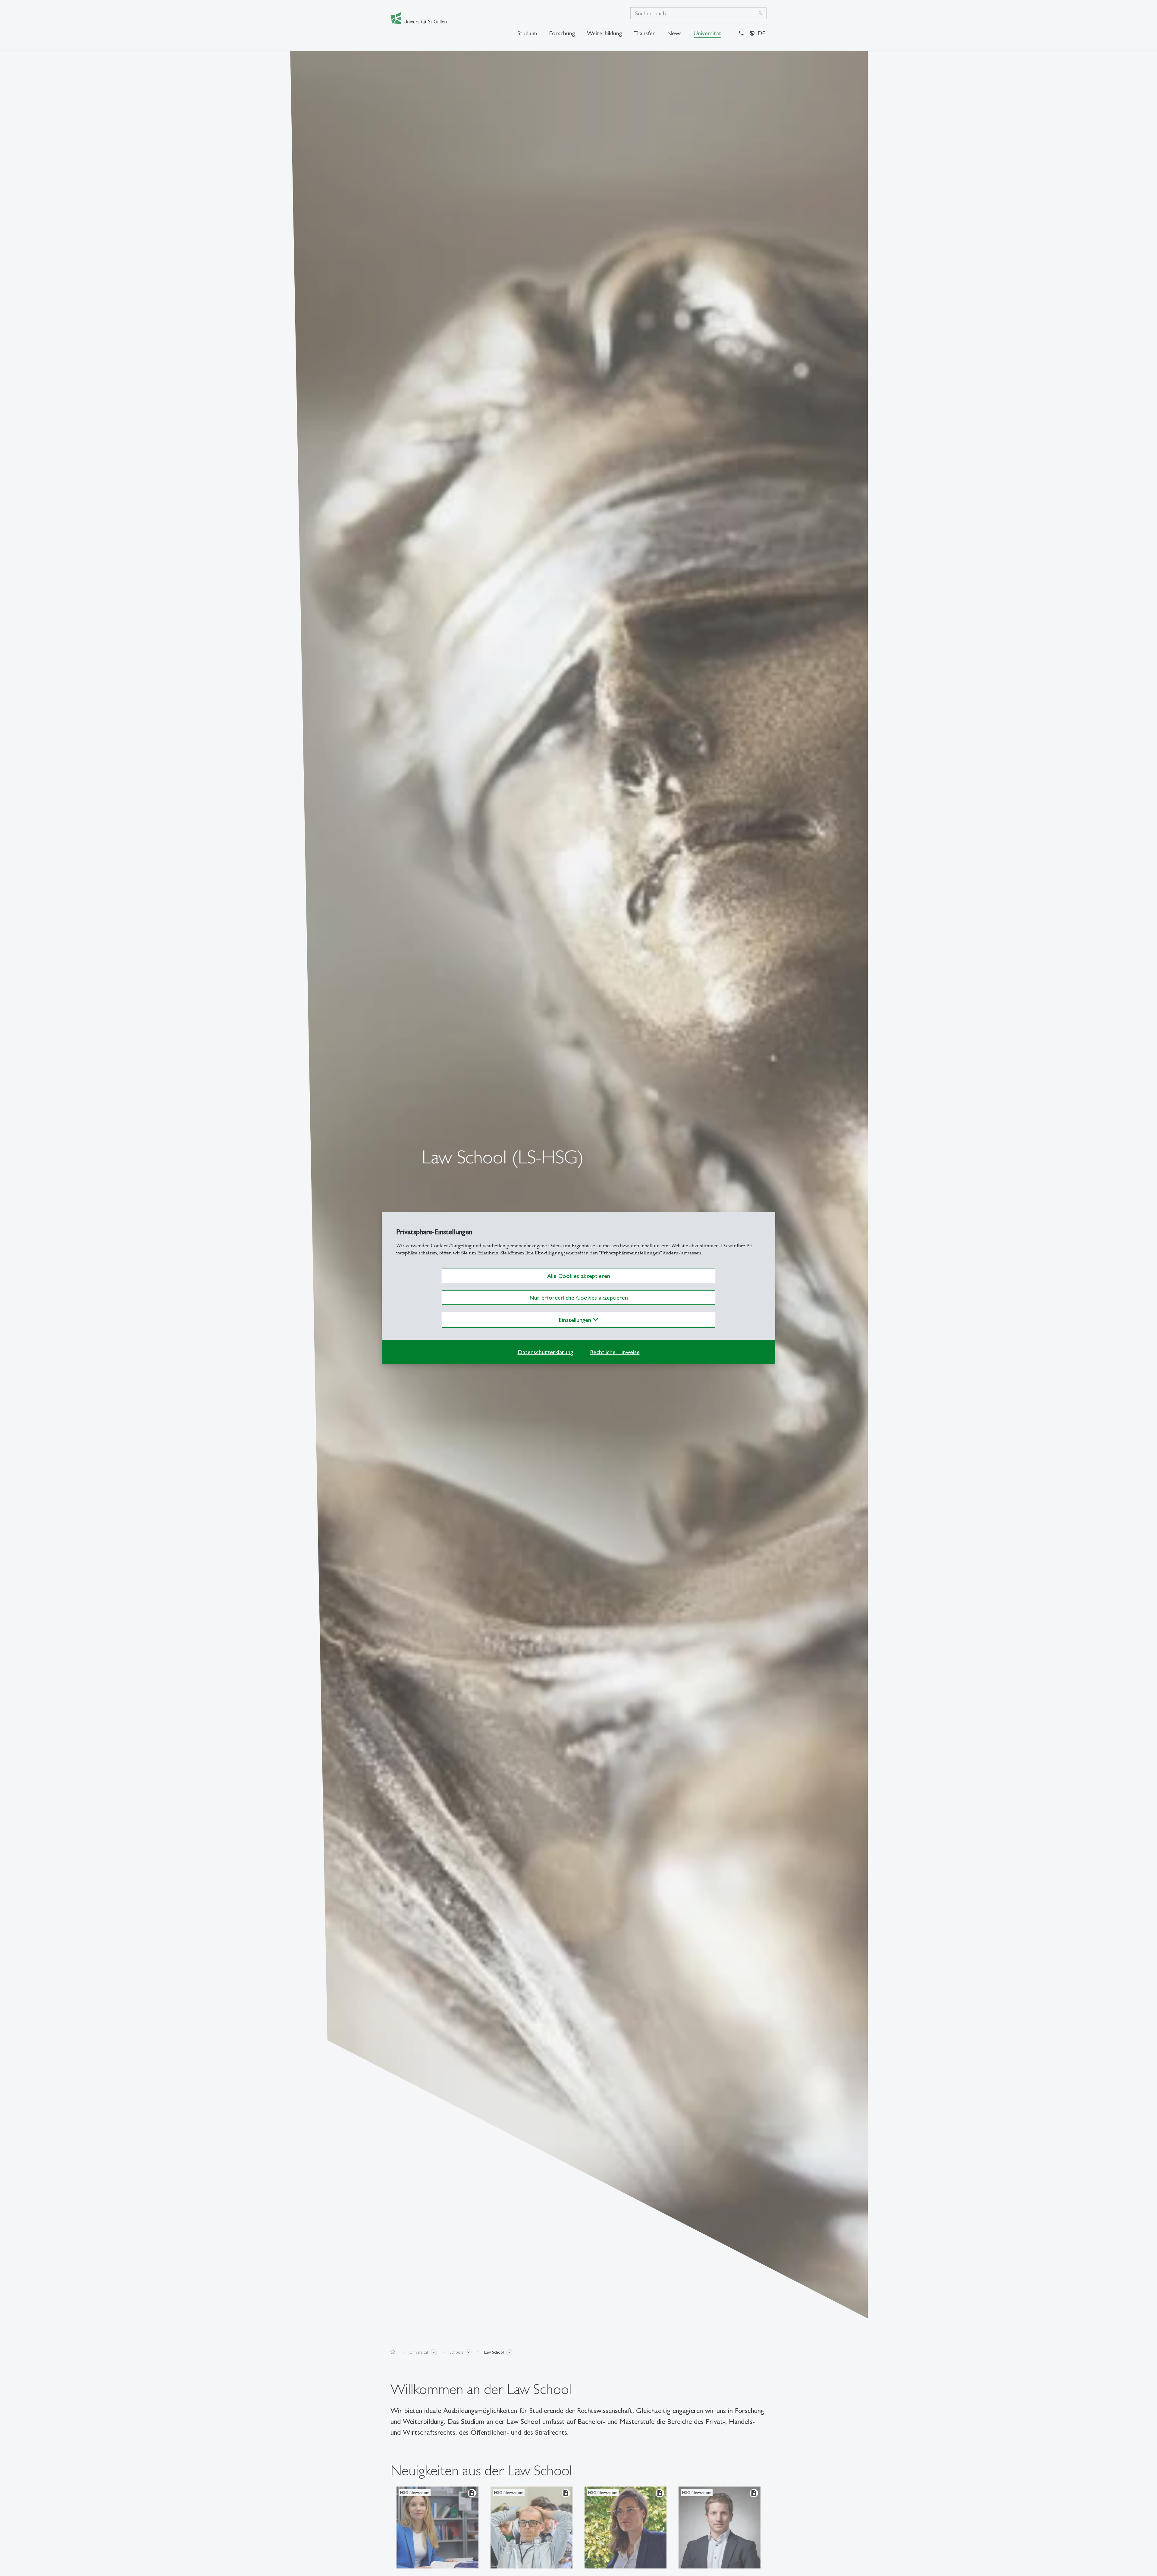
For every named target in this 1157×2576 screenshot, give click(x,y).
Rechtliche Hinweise (615, 1352)
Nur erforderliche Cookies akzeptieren (579, 1297)
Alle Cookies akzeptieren (579, 1276)
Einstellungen (576, 1320)
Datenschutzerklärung (545, 1352)
